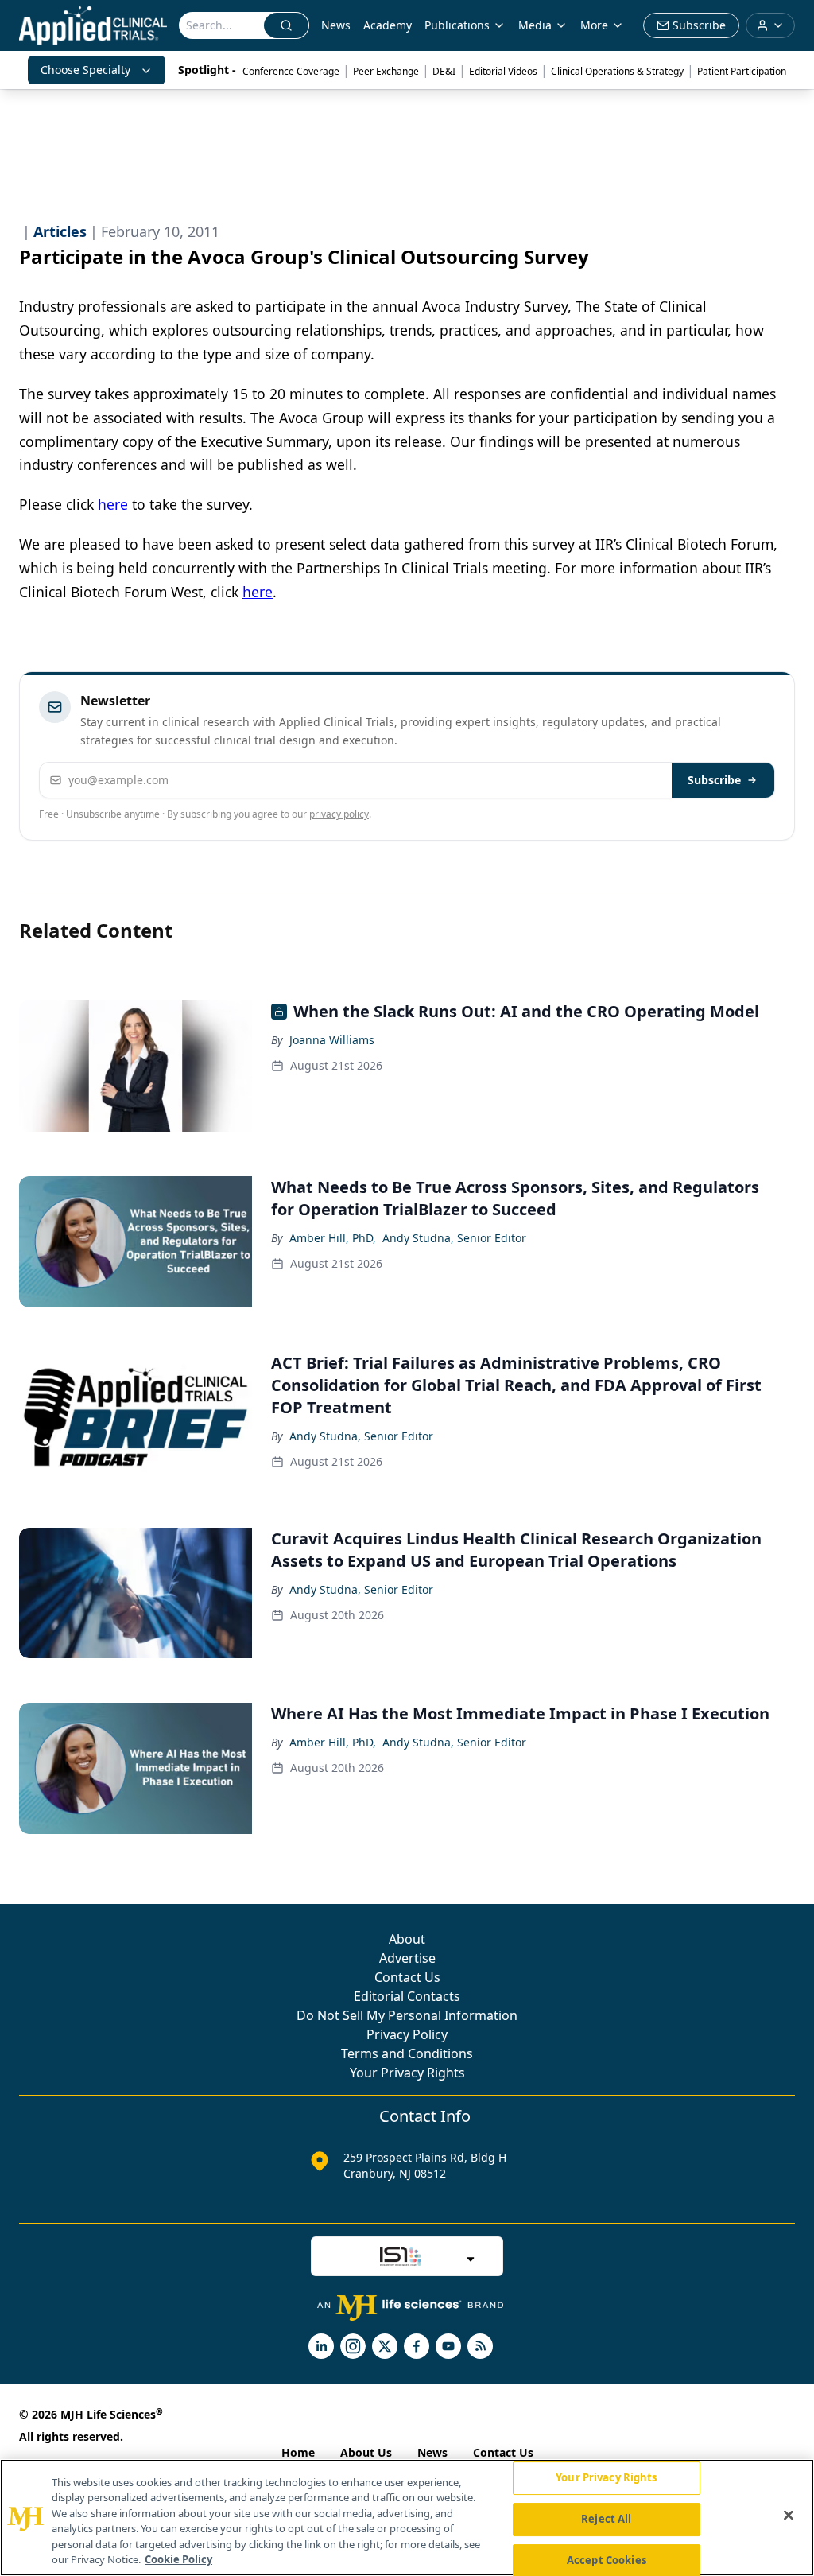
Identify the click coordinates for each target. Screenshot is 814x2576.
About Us (366, 2452)
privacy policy (339, 814)
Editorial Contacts (407, 1996)
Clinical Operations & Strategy (617, 71)
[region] (407, 2518)
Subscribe (714, 780)
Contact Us (407, 1977)
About (407, 1939)
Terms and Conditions (407, 2053)
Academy (388, 25)
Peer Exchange (386, 71)
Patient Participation (742, 71)
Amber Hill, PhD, (333, 1238)
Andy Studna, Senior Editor (454, 1238)
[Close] (789, 2516)
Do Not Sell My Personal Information (407, 2015)
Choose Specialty (85, 70)
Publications (457, 25)
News (336, 25)
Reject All (606, 2519)
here (113, 504)
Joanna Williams (332, 1040)
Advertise (407, 1958)
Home (298, 2452)
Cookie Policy (178, 2559)
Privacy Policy (407, 2034)
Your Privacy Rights (407, 2073)
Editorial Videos (503, 71)
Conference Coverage (291, 71)
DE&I (444, 71)
